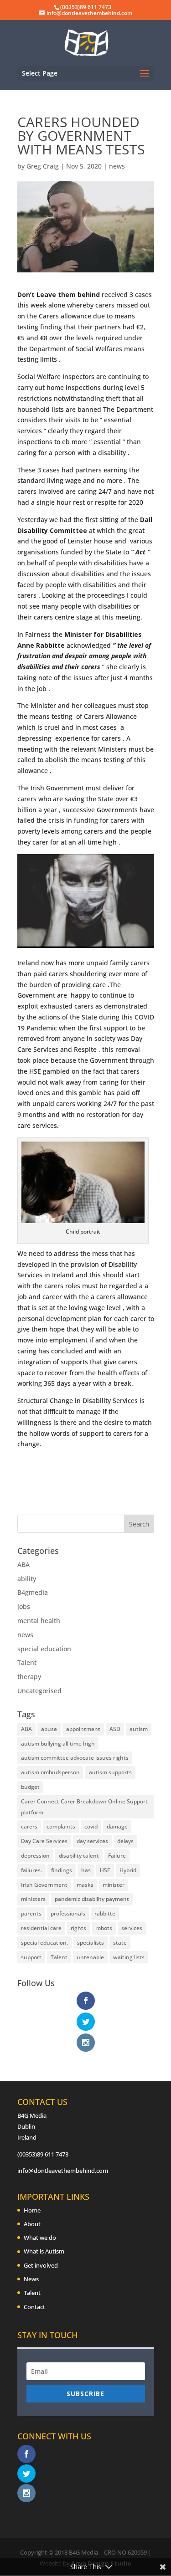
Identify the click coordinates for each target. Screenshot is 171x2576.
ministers (33, 1899)
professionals (68, 1913)
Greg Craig (43, 166)
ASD (115, 1729)
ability (27, 1579)
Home (32, 2210)
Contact (34, 2307)
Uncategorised (39, 1691)
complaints (61, 1826)
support (31, 1957)
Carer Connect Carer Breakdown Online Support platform (84, 1807)
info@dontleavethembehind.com (63, 2171)
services (132, 1928)
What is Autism (44, 2251)
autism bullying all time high (58, 1744)
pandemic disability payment (92, 1899)
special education (44, 1649)
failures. (31, 1870)
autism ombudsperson (50, 1772)
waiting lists (129, 1957)
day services (92, 1841)
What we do (40, 2238)
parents (31, 1913)
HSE (105, 1870)
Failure (117, 1856)
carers (29, 1826)
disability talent (79, 1856)
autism (139, 1729)
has (86, 1870)
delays (125, 1841)
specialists (91, 1943)
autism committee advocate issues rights (75, 1758)
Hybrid (128, 1870)
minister (114, 1885)
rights (78, 1928)
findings (62, 1870)
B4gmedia (33, 1592)
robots (104, 1928)
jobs (24, 1606)
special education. (44, 1943)
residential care (41, 1928)
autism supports (110, 1772)
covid (91, 1826)
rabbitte (105, 1913)
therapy (29, 1677)
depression (35, 1856)
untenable (90, 1957)
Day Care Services (44, 1841)
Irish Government (44, 1885)
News (31, 2279)
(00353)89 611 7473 (43, 2154)
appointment (83, 1729)
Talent (27, 1662)
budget (30, 1787)
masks (85, 1885)
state (120, 1943)
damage (117, 1826)
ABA (23, 1565)
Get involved (41, 2265)
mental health (39, 1621)
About (32, 2224)
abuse (49, 1729)
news (117, 166)
